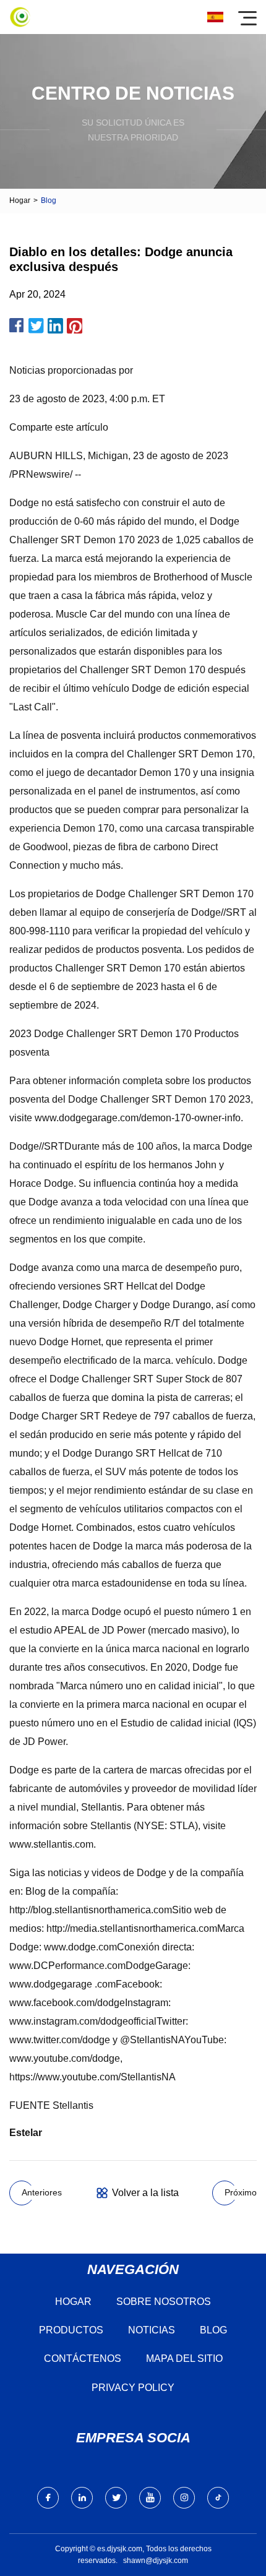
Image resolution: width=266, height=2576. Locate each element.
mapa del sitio (184, 2358)
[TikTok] (218, 2498)
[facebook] (48, 2498)
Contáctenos (83, 2358)
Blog (213, 2330)
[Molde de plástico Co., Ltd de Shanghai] (20, 17)
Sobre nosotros (164, 2302)
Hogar (20, 200)
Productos (71, 2330)
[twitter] (116, 2498)
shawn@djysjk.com (156, 2561)
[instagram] (184, 2498)
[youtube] (150, 2498)
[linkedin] (82, 2498)
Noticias (152, 2330)
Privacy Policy (133, 2388)
